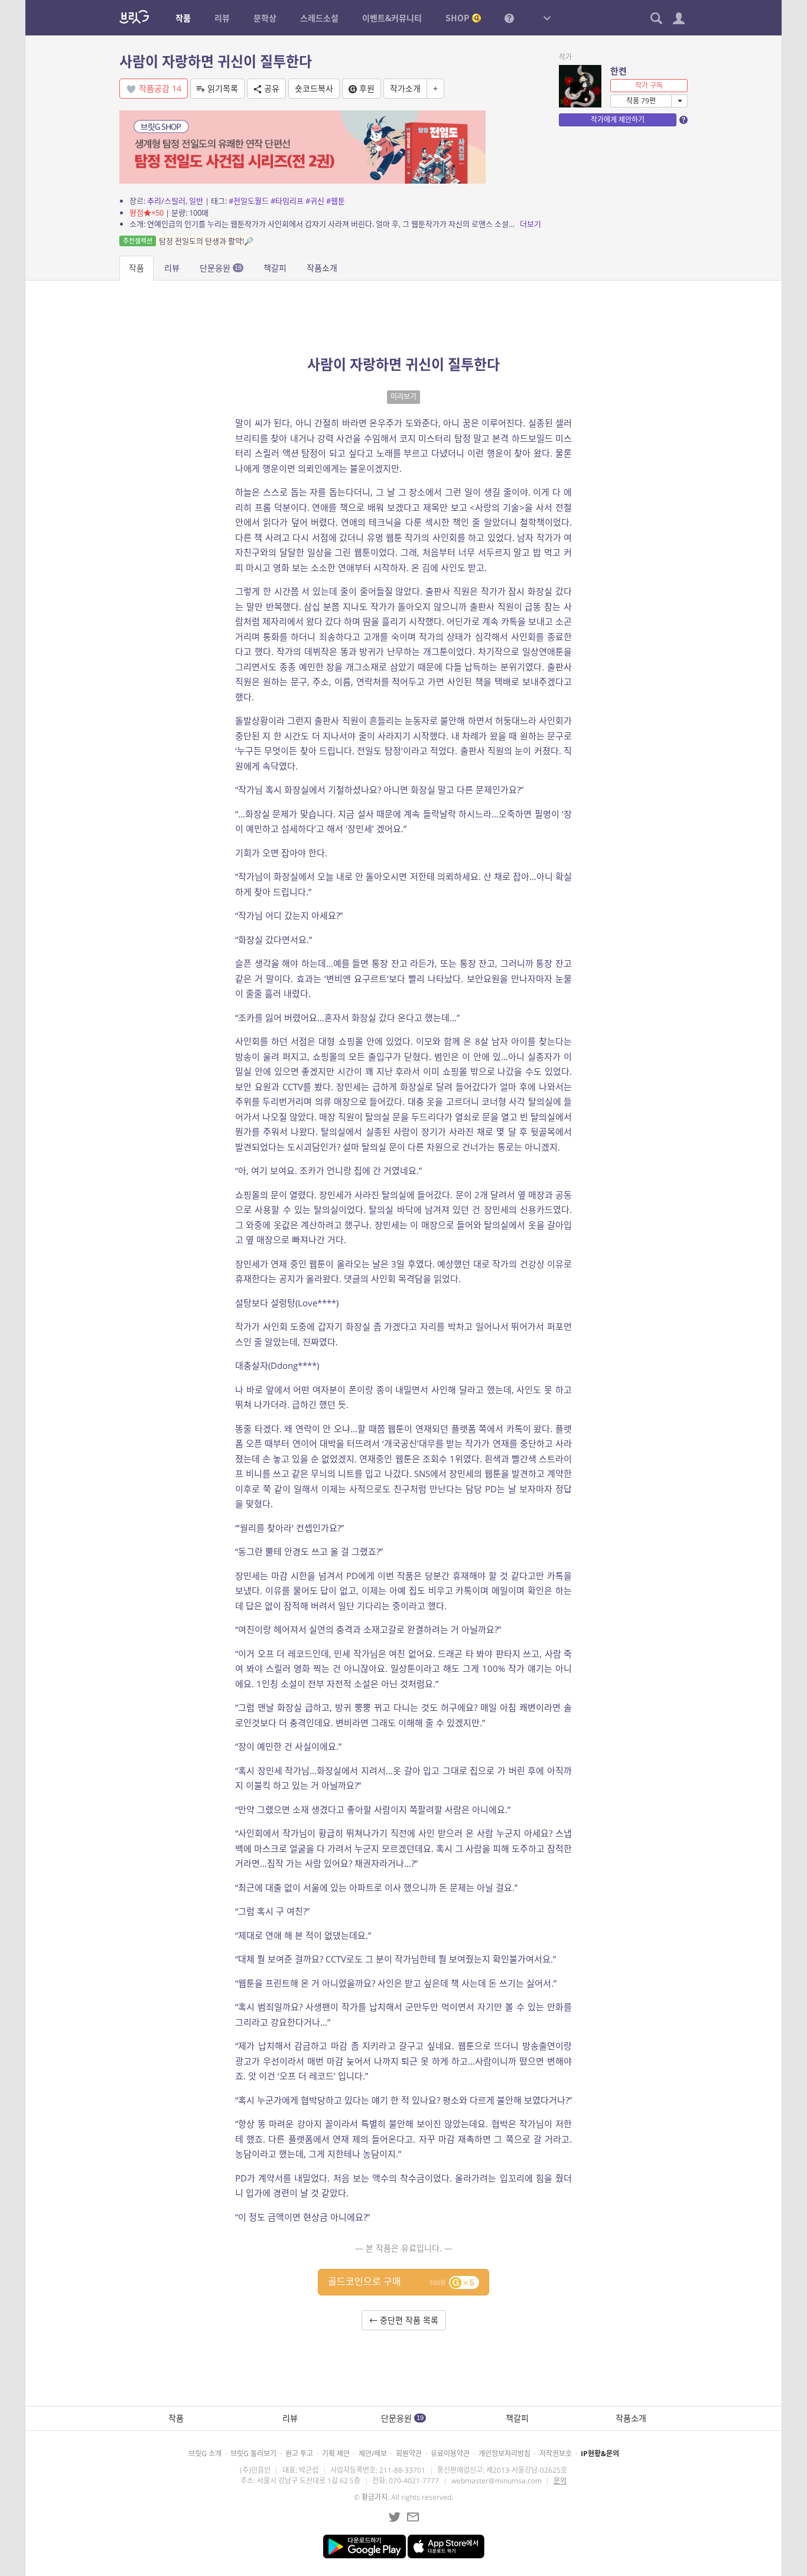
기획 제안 (336, 2453)
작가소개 (405, 88)
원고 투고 (299, 2453)
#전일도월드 (249, 201)
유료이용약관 (450, 2453)
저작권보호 (556, 2453)
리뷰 (172, 268)
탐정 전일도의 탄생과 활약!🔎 (188, 241)
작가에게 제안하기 (618, 120)
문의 (560, 2481)
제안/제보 (373, 2453)
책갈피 (275, 268)
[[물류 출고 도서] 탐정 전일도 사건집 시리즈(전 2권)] (302, 146)
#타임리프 (287, 201)
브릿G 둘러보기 (253, 2453)
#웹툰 (336, 201)
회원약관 (409, 2453)
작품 (136, 268)
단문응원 (221, 268)
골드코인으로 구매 (401, 2281)
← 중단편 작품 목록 (404, 2320)
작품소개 (322, 268)
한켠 (619, 71)
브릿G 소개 (205, 2453)
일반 (196, 201)
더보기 (531, 224)
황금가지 (375, 2497)
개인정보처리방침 (505, 2453)
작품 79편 (641, 101)
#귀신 (315, 201)
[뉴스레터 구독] (413, 2517)
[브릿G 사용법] (509, 18)
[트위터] (395, 2517)
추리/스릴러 (166, 201)
